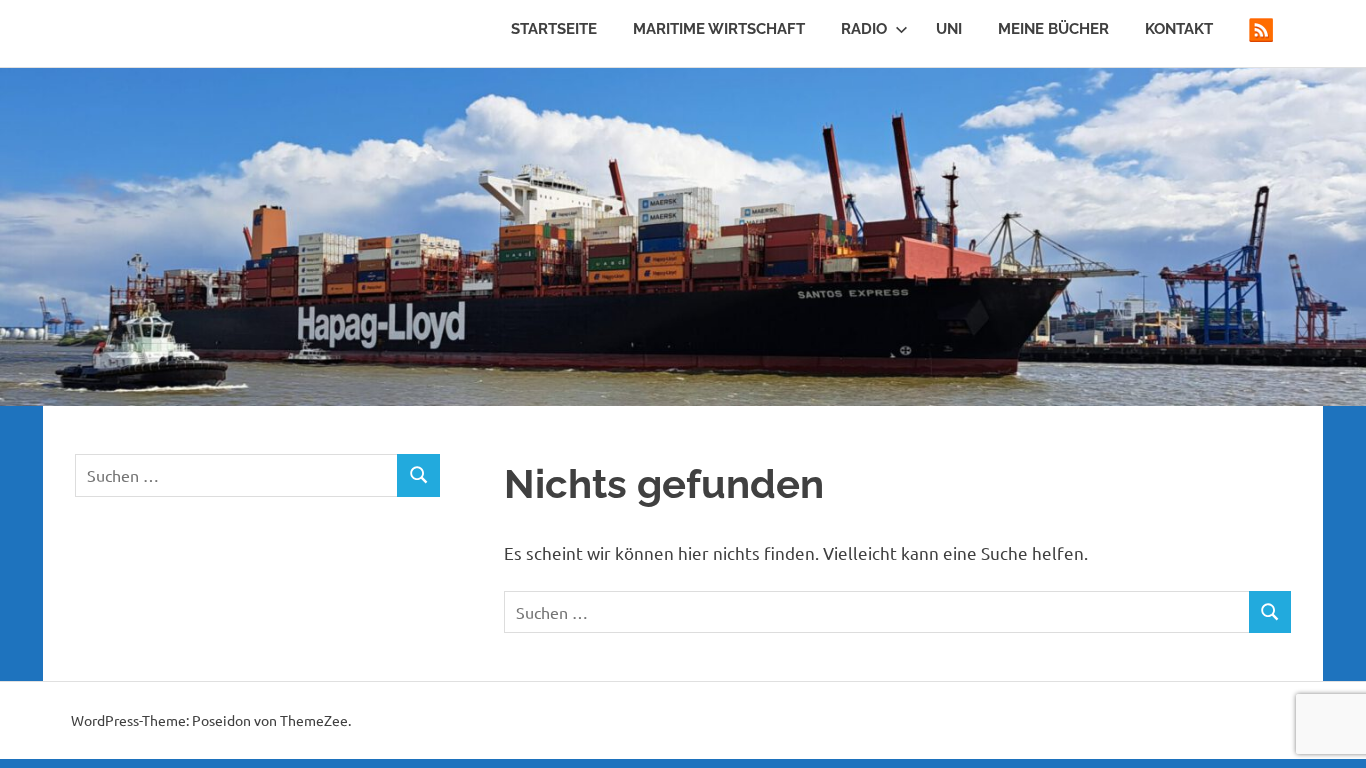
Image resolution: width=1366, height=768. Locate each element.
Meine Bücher (1053, 29)
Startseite (554, 29)
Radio (864, 29)
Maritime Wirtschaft (719, 29)
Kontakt (1179, 29)
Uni (949, 29)
